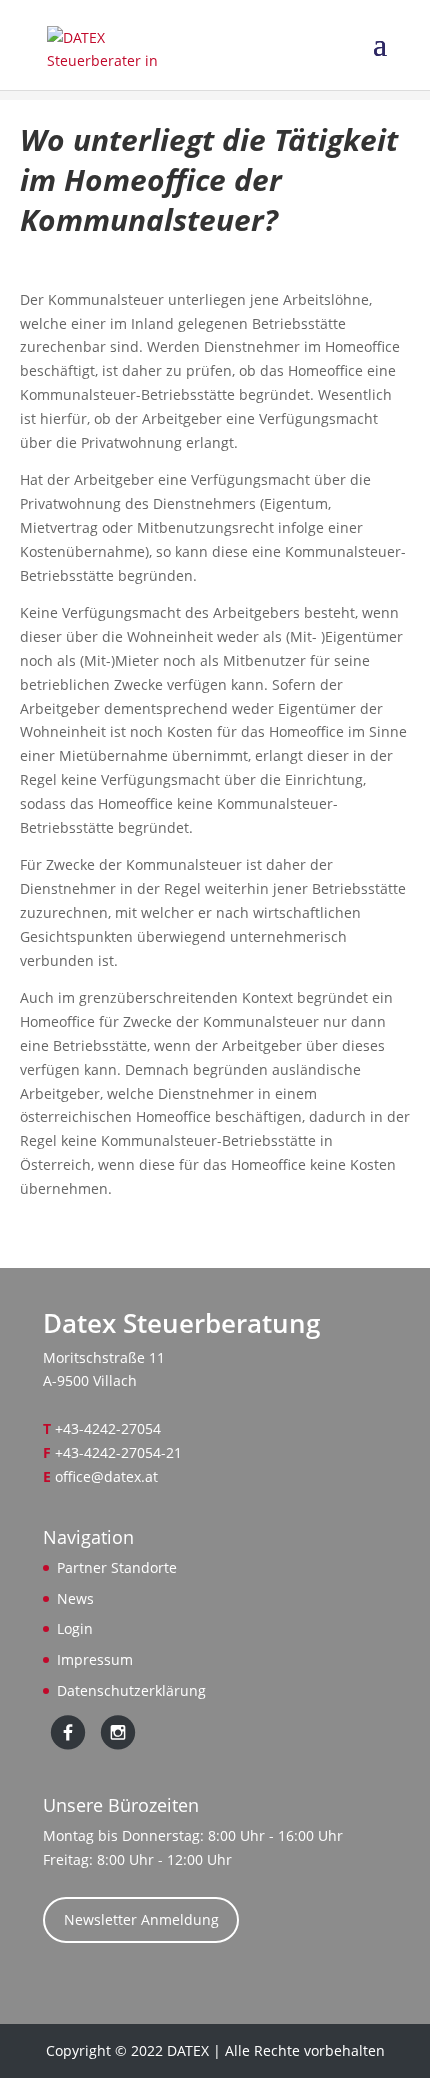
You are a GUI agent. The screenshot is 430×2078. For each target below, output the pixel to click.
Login (75, 1628)
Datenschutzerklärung (131, 1690)
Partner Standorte (117, 1567)
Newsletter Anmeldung (141, 1919)
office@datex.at (106, 1476)
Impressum (95, 1659)
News (75, 1598)
